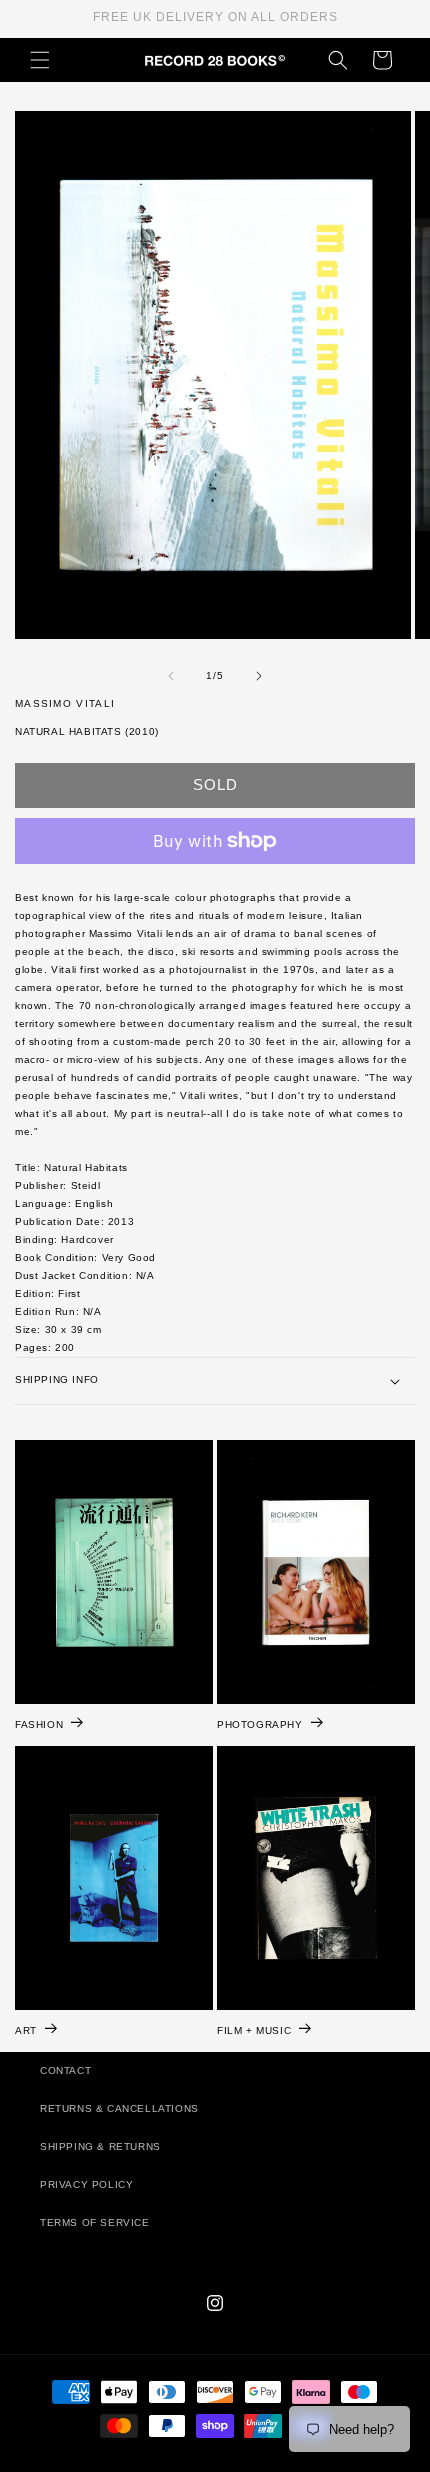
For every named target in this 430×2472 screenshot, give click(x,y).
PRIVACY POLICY (86, 2184)
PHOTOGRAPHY (260, 1724)
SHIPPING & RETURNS (100, 2146)
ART (26, 2029)
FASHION (39, 1724)
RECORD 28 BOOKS (239, 2462)
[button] (40, 60)
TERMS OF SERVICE (95, 2222)
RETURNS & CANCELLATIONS (119, 2108)
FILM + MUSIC (254, 2029)
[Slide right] (259, 676)
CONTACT (65, 2070)
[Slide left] (171, 676)
